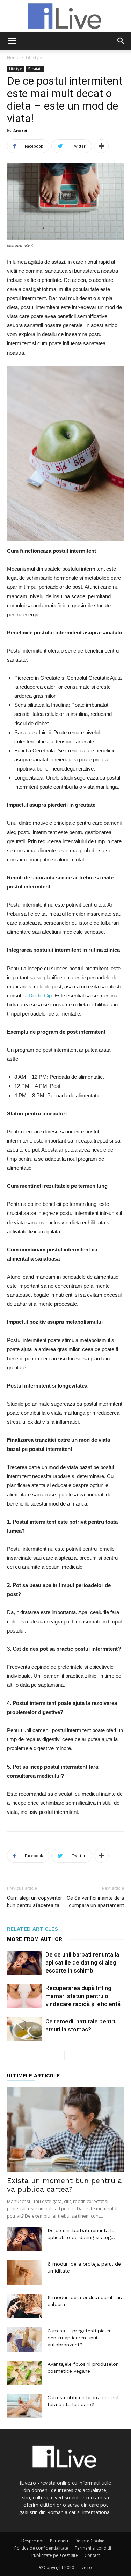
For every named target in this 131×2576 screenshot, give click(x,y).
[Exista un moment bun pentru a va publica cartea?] (65, 2129)
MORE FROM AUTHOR (35, 1939)
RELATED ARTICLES (32, 1929)
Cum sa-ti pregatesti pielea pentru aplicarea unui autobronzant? (80, 2338)
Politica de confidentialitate (41, 2548)
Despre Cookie (90, 2541)
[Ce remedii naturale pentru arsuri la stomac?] (24, 2029)
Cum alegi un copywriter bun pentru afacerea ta (35, 1902)
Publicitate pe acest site (55, 2555)
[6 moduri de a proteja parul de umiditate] (24, 2273)
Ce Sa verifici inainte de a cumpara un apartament (95, 1902)
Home (13, 58)
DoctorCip (40, 995)
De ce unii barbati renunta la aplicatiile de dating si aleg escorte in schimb (82, 1962)
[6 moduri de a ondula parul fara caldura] (24, 2306)
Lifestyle (34, 58)
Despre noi (32, 2541)
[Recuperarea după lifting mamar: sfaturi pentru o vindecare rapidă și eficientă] (24, 1996)
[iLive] (65, 16)
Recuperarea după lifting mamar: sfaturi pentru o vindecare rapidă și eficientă (83, 1996)
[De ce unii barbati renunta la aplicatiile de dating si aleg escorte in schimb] (24, 1963)
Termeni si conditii (93, 2548)
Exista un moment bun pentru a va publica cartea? (64, 2185)
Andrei (20, 130)
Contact (92, 2555)
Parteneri (59, 2541)
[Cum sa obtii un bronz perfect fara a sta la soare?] (24, 2406)
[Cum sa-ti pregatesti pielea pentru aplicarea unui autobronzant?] (24, 2339)
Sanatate (35, 69)
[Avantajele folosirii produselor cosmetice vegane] (24, 2373)
